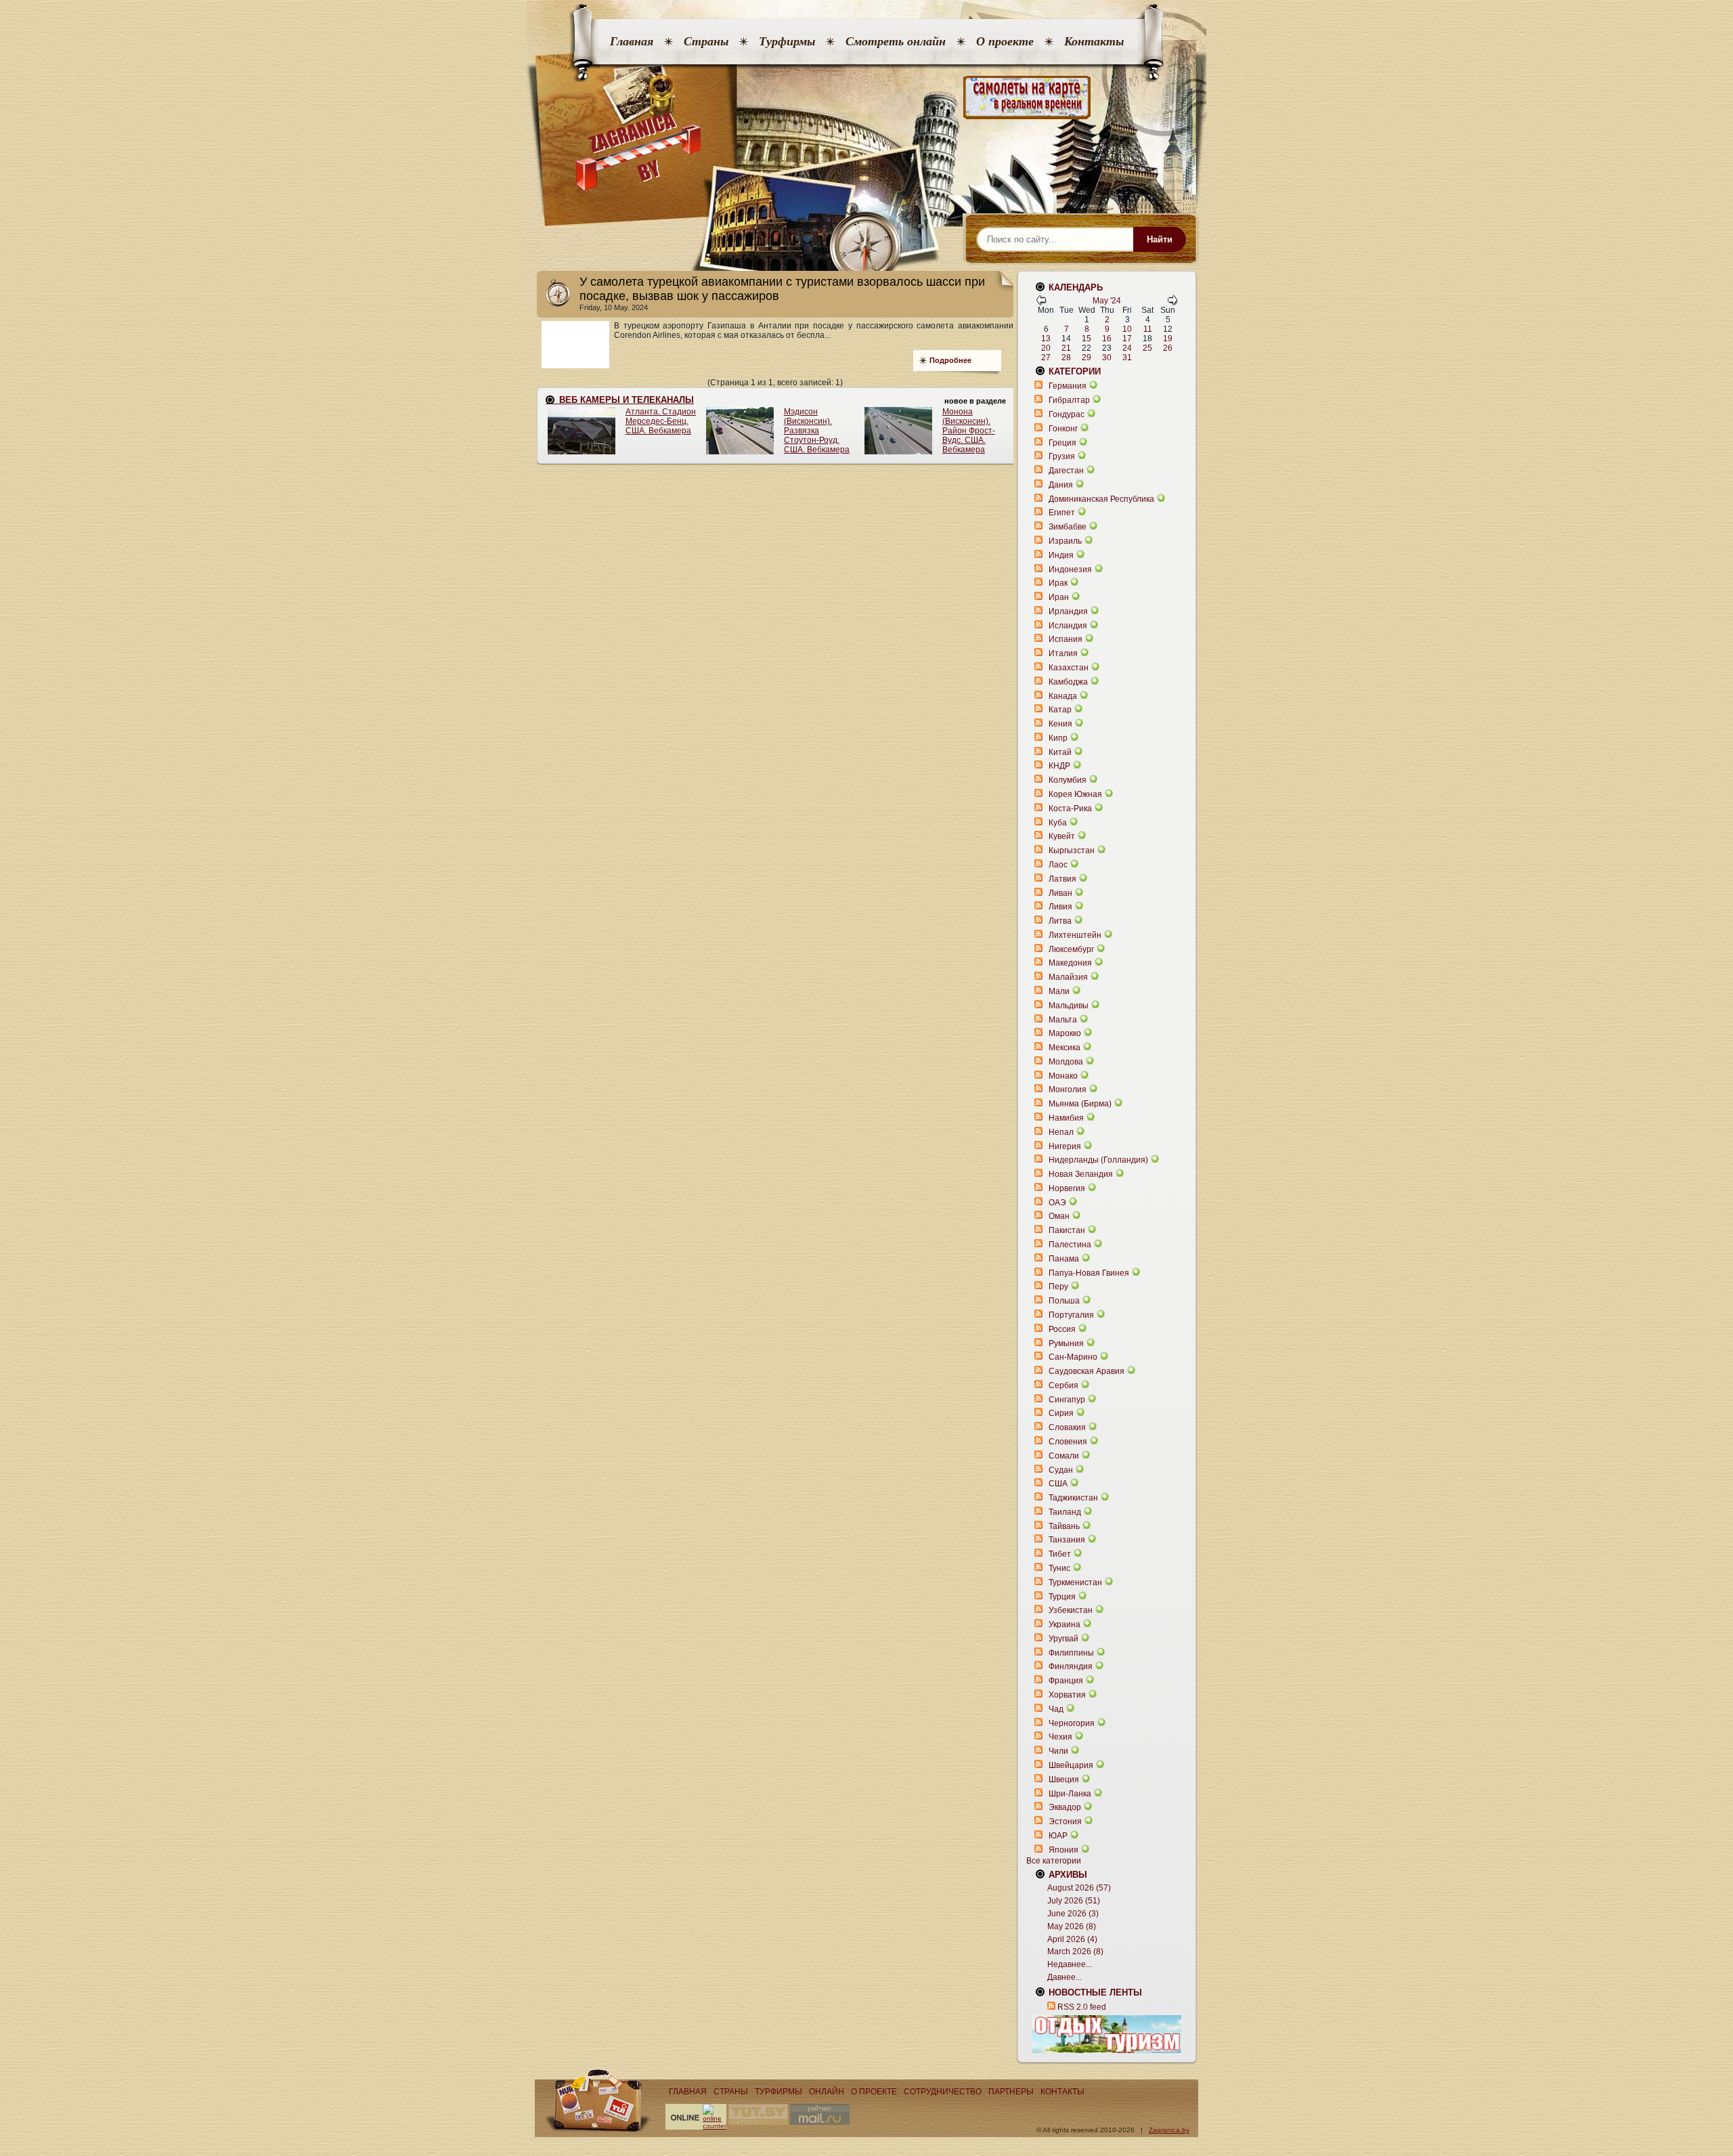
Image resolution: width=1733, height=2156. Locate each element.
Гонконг (1063, 429)
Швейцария (1071, 1765)
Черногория (1072, 1723)
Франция (1066, 1681)
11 (1148, 329)
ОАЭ (1057, 1203)
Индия (1061, 555)
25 (1147, 348)
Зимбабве (1068, 527)
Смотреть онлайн (896, 41)
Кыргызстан (1072, 850)
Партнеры (1011, 2092)
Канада (1063, 696)
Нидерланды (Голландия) (1098, 1160)
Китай (1060, 752)
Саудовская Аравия (1087, 1371)
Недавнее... (1070, 1964)
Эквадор (1065, 1807)
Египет (1062, 513)
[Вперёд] (1172, 303)
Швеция (1064, 1780)
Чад (1056, 1709)
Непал (1061, 1132)
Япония (1063, 1850)
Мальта (1063, 1020)
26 (1168, 348)
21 (1066, 348)
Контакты (1094, 41)
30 (1107, 358)
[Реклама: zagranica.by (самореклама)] (1107, 2034)
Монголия (1068, 1090)
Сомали (1064, 1456)
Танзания (1067, 1540)
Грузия (1062, 456)
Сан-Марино (1073, 1357)
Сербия (1063, 1385)
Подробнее (950, 360)
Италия (1063, 653)
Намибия (1066, 1118)
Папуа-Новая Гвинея (1089, 1273)
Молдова (1066, 1062)
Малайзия (1068, 977)
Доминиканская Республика (1101, 499)
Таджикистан (1073, 1498)
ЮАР (1058, 1836)
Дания (1061, 485)
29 (1087, 358)
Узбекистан (1071, 1610)
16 (1107, 339)
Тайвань (1064, 1526)
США (1058, 1484)
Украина (1065, 1624)
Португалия (1071, 1315)
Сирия (1061, 1413)
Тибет (1060, 1554)
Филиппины (1071, 1653)
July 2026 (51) (1074, 1901)
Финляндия (1071, 1666)
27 (1046, 358)
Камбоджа (1068, 682)
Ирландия (1068, 611)
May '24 (1107, 301)
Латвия (1062, 879)
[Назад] (1041, 303)
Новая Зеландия (1081, 1174)
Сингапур (1067, 1400)
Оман (1059, 1216)
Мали (1059, 991)
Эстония (1065, 1821)
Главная (632, 41)
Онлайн (827, 2092)
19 (1168, 339)
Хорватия (1067, 1695)
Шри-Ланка (1070, 1794)
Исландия (1069, 626)
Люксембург (1071, 949)
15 (1087, 339)
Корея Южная (1075, 794)
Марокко (1065, 1033)
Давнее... (1065, 1977)
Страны (706, 41)
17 (1127, 339)
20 (1046, 348)
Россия (1062, 1329)
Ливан (1060, 893)
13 (1046, 339)
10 (1127, 329)
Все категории (1054, 1861)
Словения (1068, 1442)
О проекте (1005, 41)
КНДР (1059, 766)
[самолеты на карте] (866, 98)
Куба (1058, 823)
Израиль (1065, 541)
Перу (1058, 1287)
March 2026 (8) (1075, 1952)
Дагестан (1066, 471)
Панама (1064, 1259)
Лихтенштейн (1075, 935)
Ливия (1060, 907)
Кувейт (1062, 836)
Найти (1160, 239)
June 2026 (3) (1073, 1914)
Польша (1064, 1301)
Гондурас (1067, 414)
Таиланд (1065, 1512)
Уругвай (1063, 1639)
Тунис (1059, 1568)
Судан (1061, 1470)
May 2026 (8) (1072, 1926)
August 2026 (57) (1079, 1888)
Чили (1058, 1751)
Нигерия (1065, 1146)
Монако (1063, 1076)
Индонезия (1070, 569)
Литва (1060, 921)
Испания (1066, 639)
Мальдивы (1069, 1006)
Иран (1059, 597)
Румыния (1066, 1343)
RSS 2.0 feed (1082, 2007)
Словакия (1067, 1427)
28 (1066, 358)
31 (1127, 358)
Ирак (1058, 583)
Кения (1060, 724)
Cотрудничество (943, 2092)
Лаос (1058, 865)
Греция (1062, 443)
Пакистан (1067, 1230)
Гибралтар (1069, 400)
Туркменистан (1075, 1582)
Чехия (1060, 1737)
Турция (1062, 1597)
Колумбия (1068, 780)
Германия (1068, 386)
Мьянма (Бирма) (1080, 1104)
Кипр (1058, 738)
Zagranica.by (1169, 2130)
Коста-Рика (1070, 808)
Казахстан (1069, 668)
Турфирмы (787, 41)
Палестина (1070, 1245)
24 (1127, 348)
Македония (1070, 963)
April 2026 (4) (1072, 1939)
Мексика (1065, 1048)
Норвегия (1067, 1188)
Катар (1060, 710)
